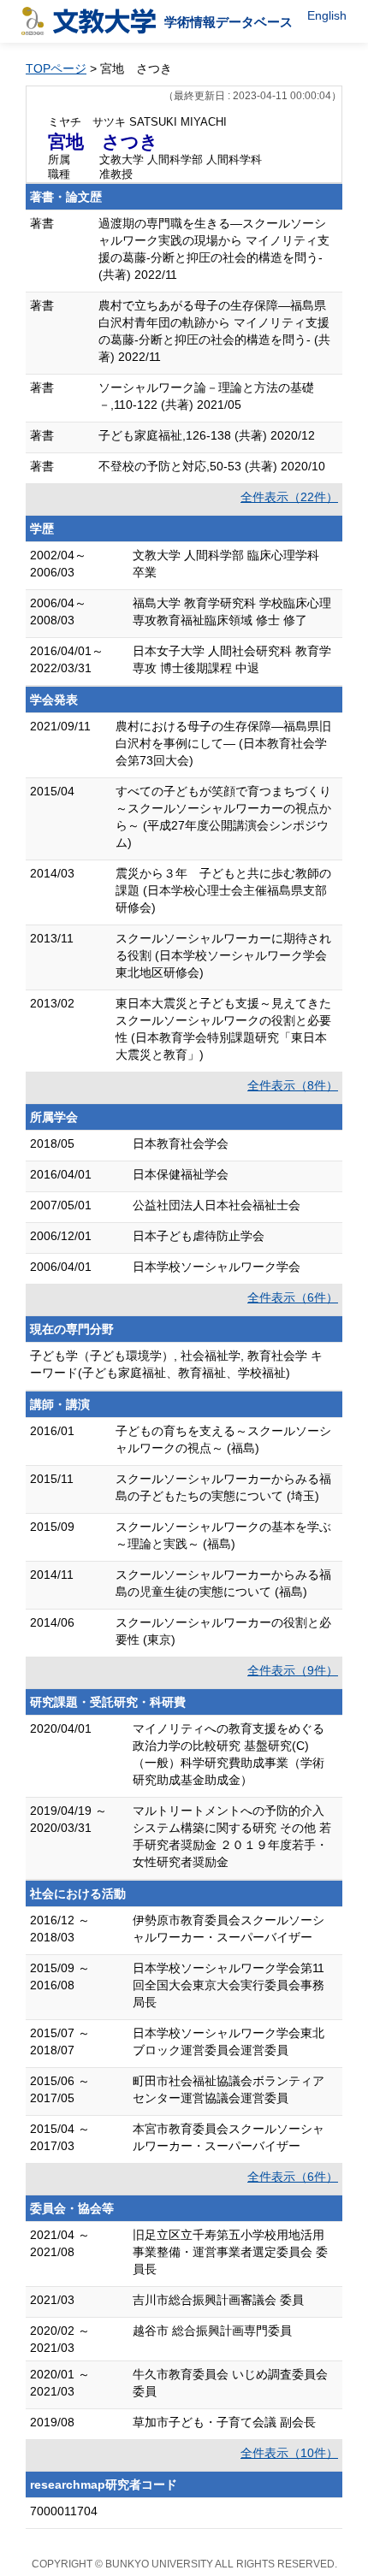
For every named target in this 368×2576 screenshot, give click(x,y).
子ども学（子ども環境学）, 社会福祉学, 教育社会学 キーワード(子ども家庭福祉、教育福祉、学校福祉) (176, 1364)
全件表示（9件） (293, 1670)
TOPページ (56, 68)
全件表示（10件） (289, 2453)
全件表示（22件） (289, 497)
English (327, 15)
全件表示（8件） (293, 1085)
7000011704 (64, 2511)
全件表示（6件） (293, 1297)
